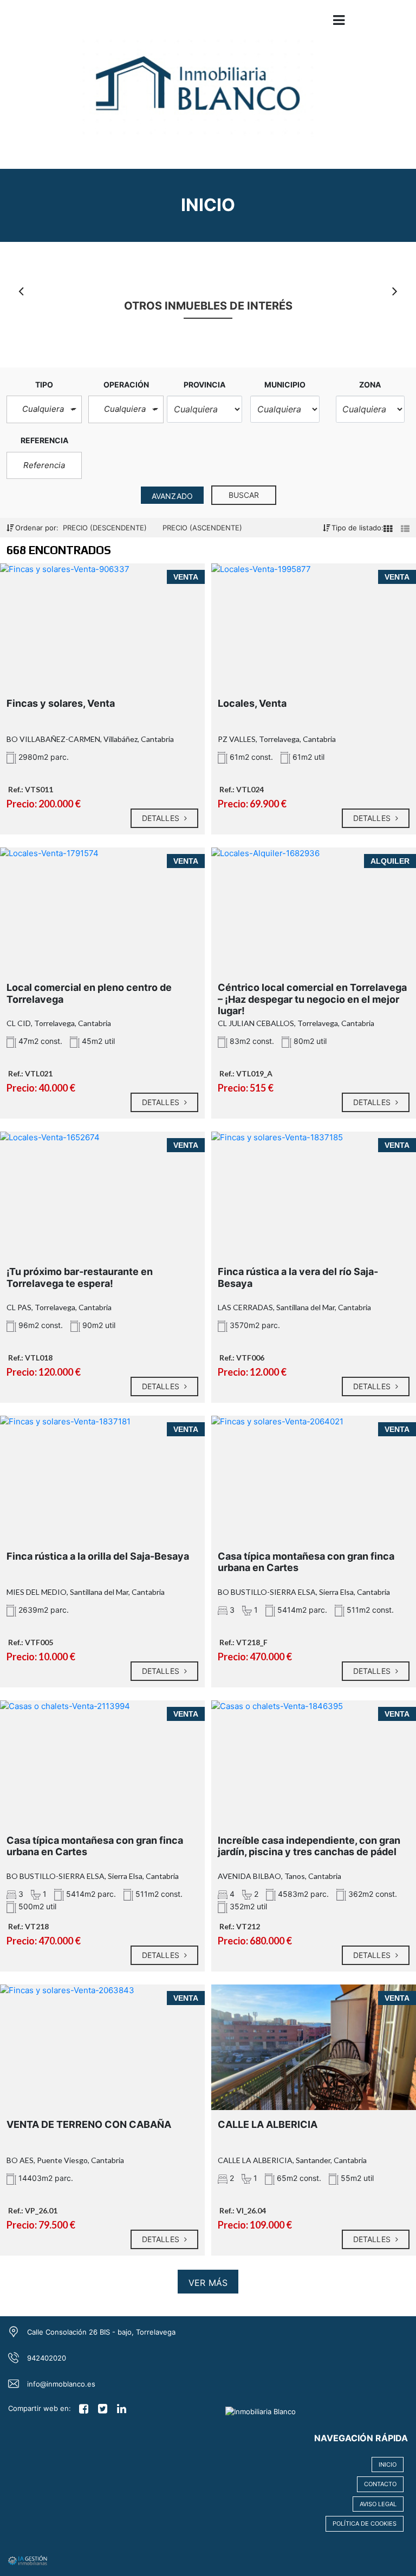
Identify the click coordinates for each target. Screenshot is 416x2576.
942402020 (47, 2358)
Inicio (388, 2465)
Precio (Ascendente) (202, 528)
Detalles (162, 818)
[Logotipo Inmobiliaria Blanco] (197, 92)
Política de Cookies (365, 2524)
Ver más (208, 2283)
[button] (44, 409)
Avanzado (172, 496)
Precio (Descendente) (106, 528)
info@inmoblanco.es (61, 2384)
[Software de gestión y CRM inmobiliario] (28, 2559)
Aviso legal (378, 2504)
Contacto (380, 2484)
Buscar (244, 495)
